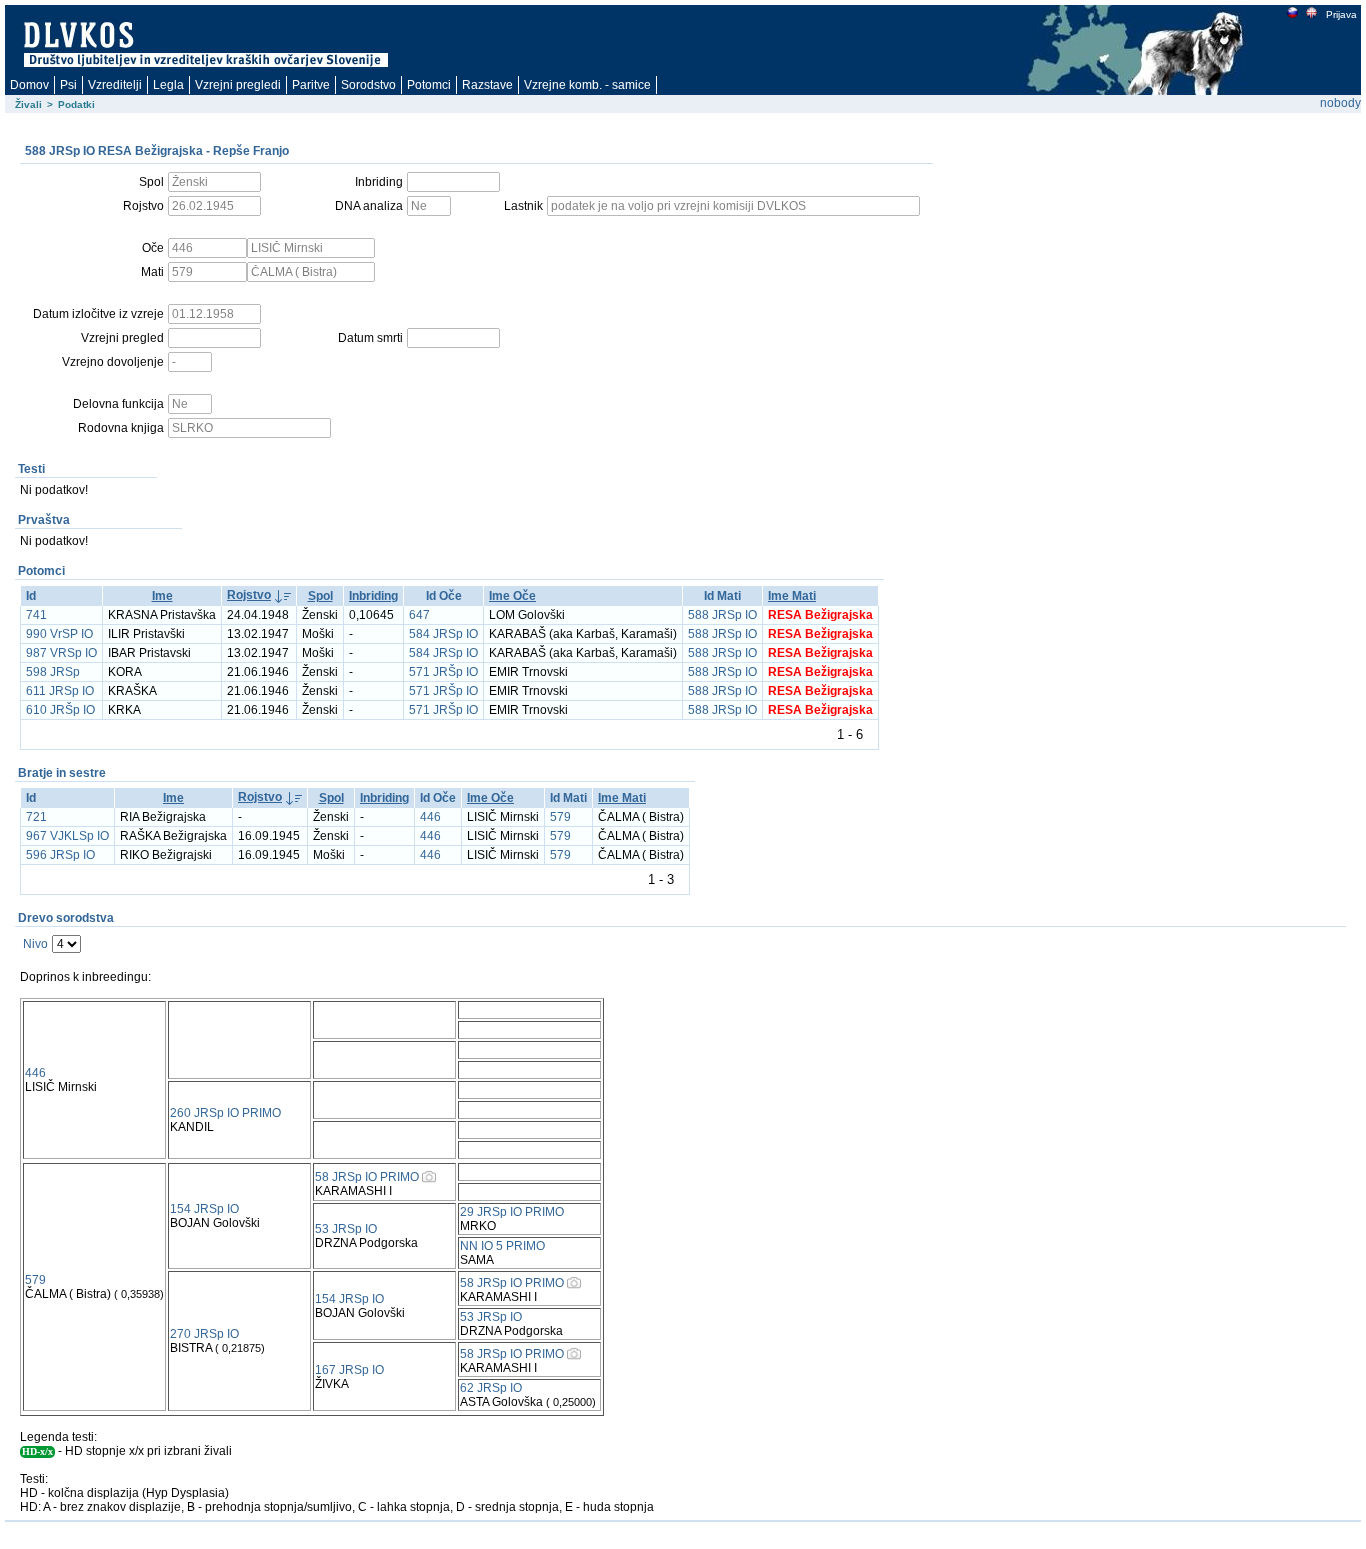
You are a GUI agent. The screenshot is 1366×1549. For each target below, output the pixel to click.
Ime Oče (512, 596)
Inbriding (373, 596)
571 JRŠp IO (443, 672)
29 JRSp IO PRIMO (512, 1212)
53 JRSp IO (346, 1229)
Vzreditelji (115, 85)
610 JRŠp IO (60, 710)
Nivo (35, 944)
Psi (68, 85)
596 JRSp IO (60, 855)
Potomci (429, 85)
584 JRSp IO (443, 634)
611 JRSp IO (60, 691)
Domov (29, 85)
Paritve (311, 85)
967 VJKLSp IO (67, 836)
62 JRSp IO (491, 1388)
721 (36, 817)
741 (36, 615)
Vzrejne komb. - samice (587, 85)
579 (560, 817)
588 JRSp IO (722, 615)
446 (430, 817)
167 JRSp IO (349, 1370)
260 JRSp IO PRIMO (225, 1113)
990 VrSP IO (59, 634)
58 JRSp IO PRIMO (367, 1177)
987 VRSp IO (61, 653)
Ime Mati (792, 596)
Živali (28, 104)
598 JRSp (53, 672)
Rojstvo (249, 595)
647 (419, 615)
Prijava (1341, 14)
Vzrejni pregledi (238, 85)
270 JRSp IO (204, 1334)
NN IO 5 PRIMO (502, 1246)
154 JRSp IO (204, 1209)
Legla (168, 85)
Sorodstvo (368, 85)
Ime (162, 596)
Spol (320, 596)
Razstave (487, 85)
